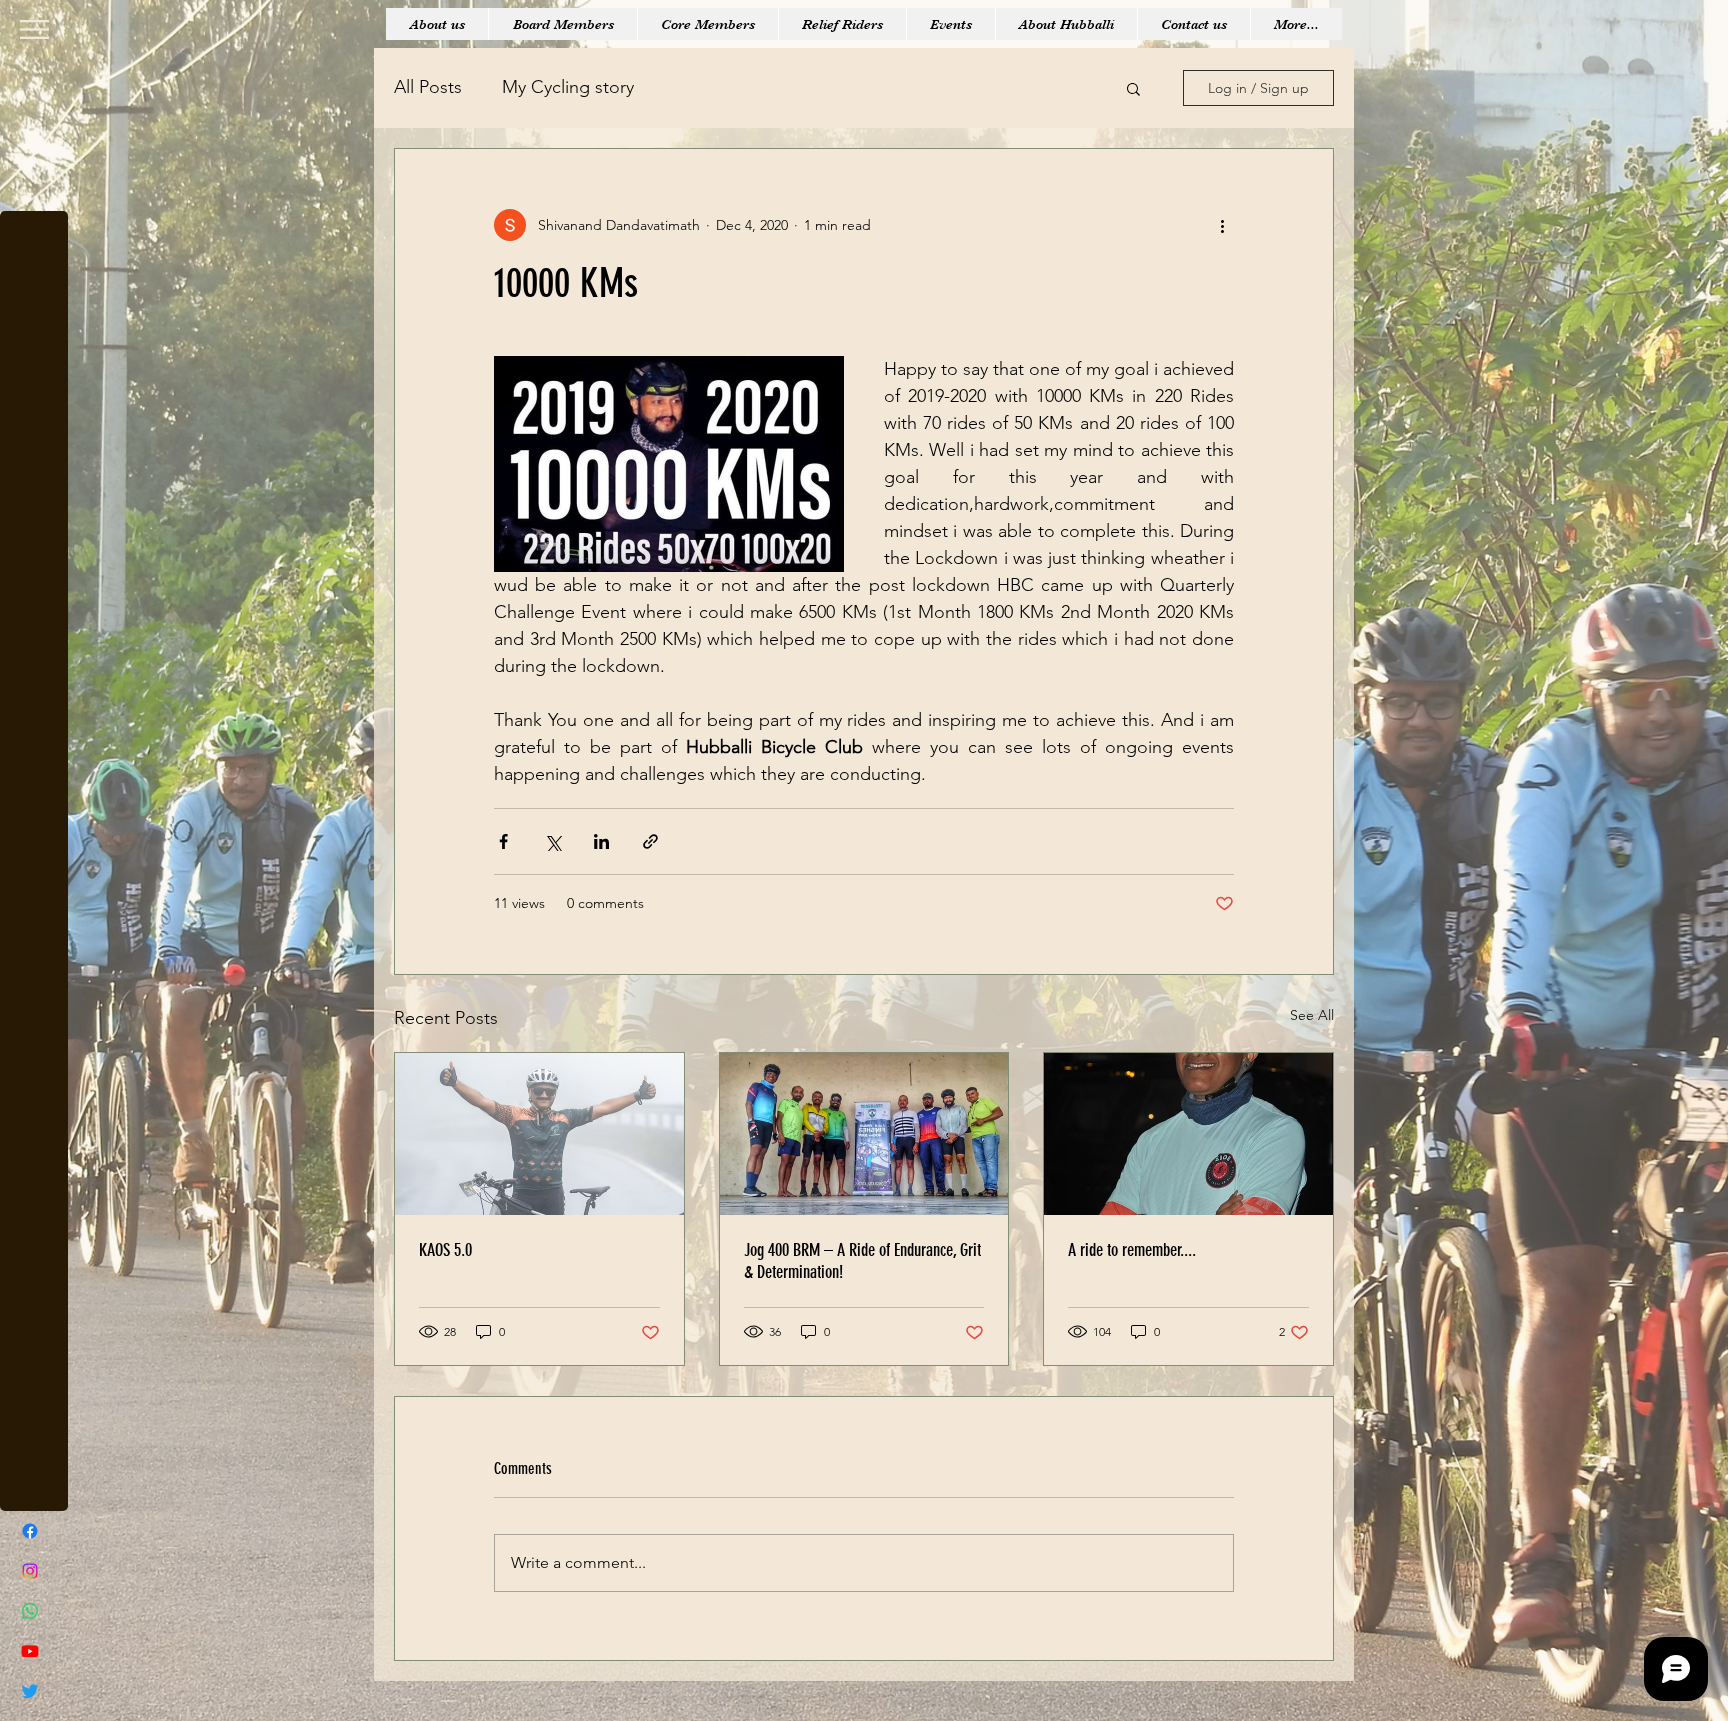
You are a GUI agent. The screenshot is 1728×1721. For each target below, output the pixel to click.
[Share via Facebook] (503, 841)
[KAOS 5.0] (539, 1134)
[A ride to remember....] (1188, 1134)
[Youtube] (30, 1651)
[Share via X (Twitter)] (552, 841)
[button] (34, 29)
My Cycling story (568, 87)
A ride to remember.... (1132, 1250)
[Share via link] (650, 841)
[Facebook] (30, 1531)
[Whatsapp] (30, 1611)
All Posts (428, 87)
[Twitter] (30, 1691)
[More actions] (1222, 225)
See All (1312, 1015)
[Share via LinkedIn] (601, 841)
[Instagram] (30, 1571)
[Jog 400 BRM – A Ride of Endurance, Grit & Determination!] (864, 1134)
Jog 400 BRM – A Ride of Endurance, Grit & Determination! (862, 1261)
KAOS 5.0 (445, 1250)
